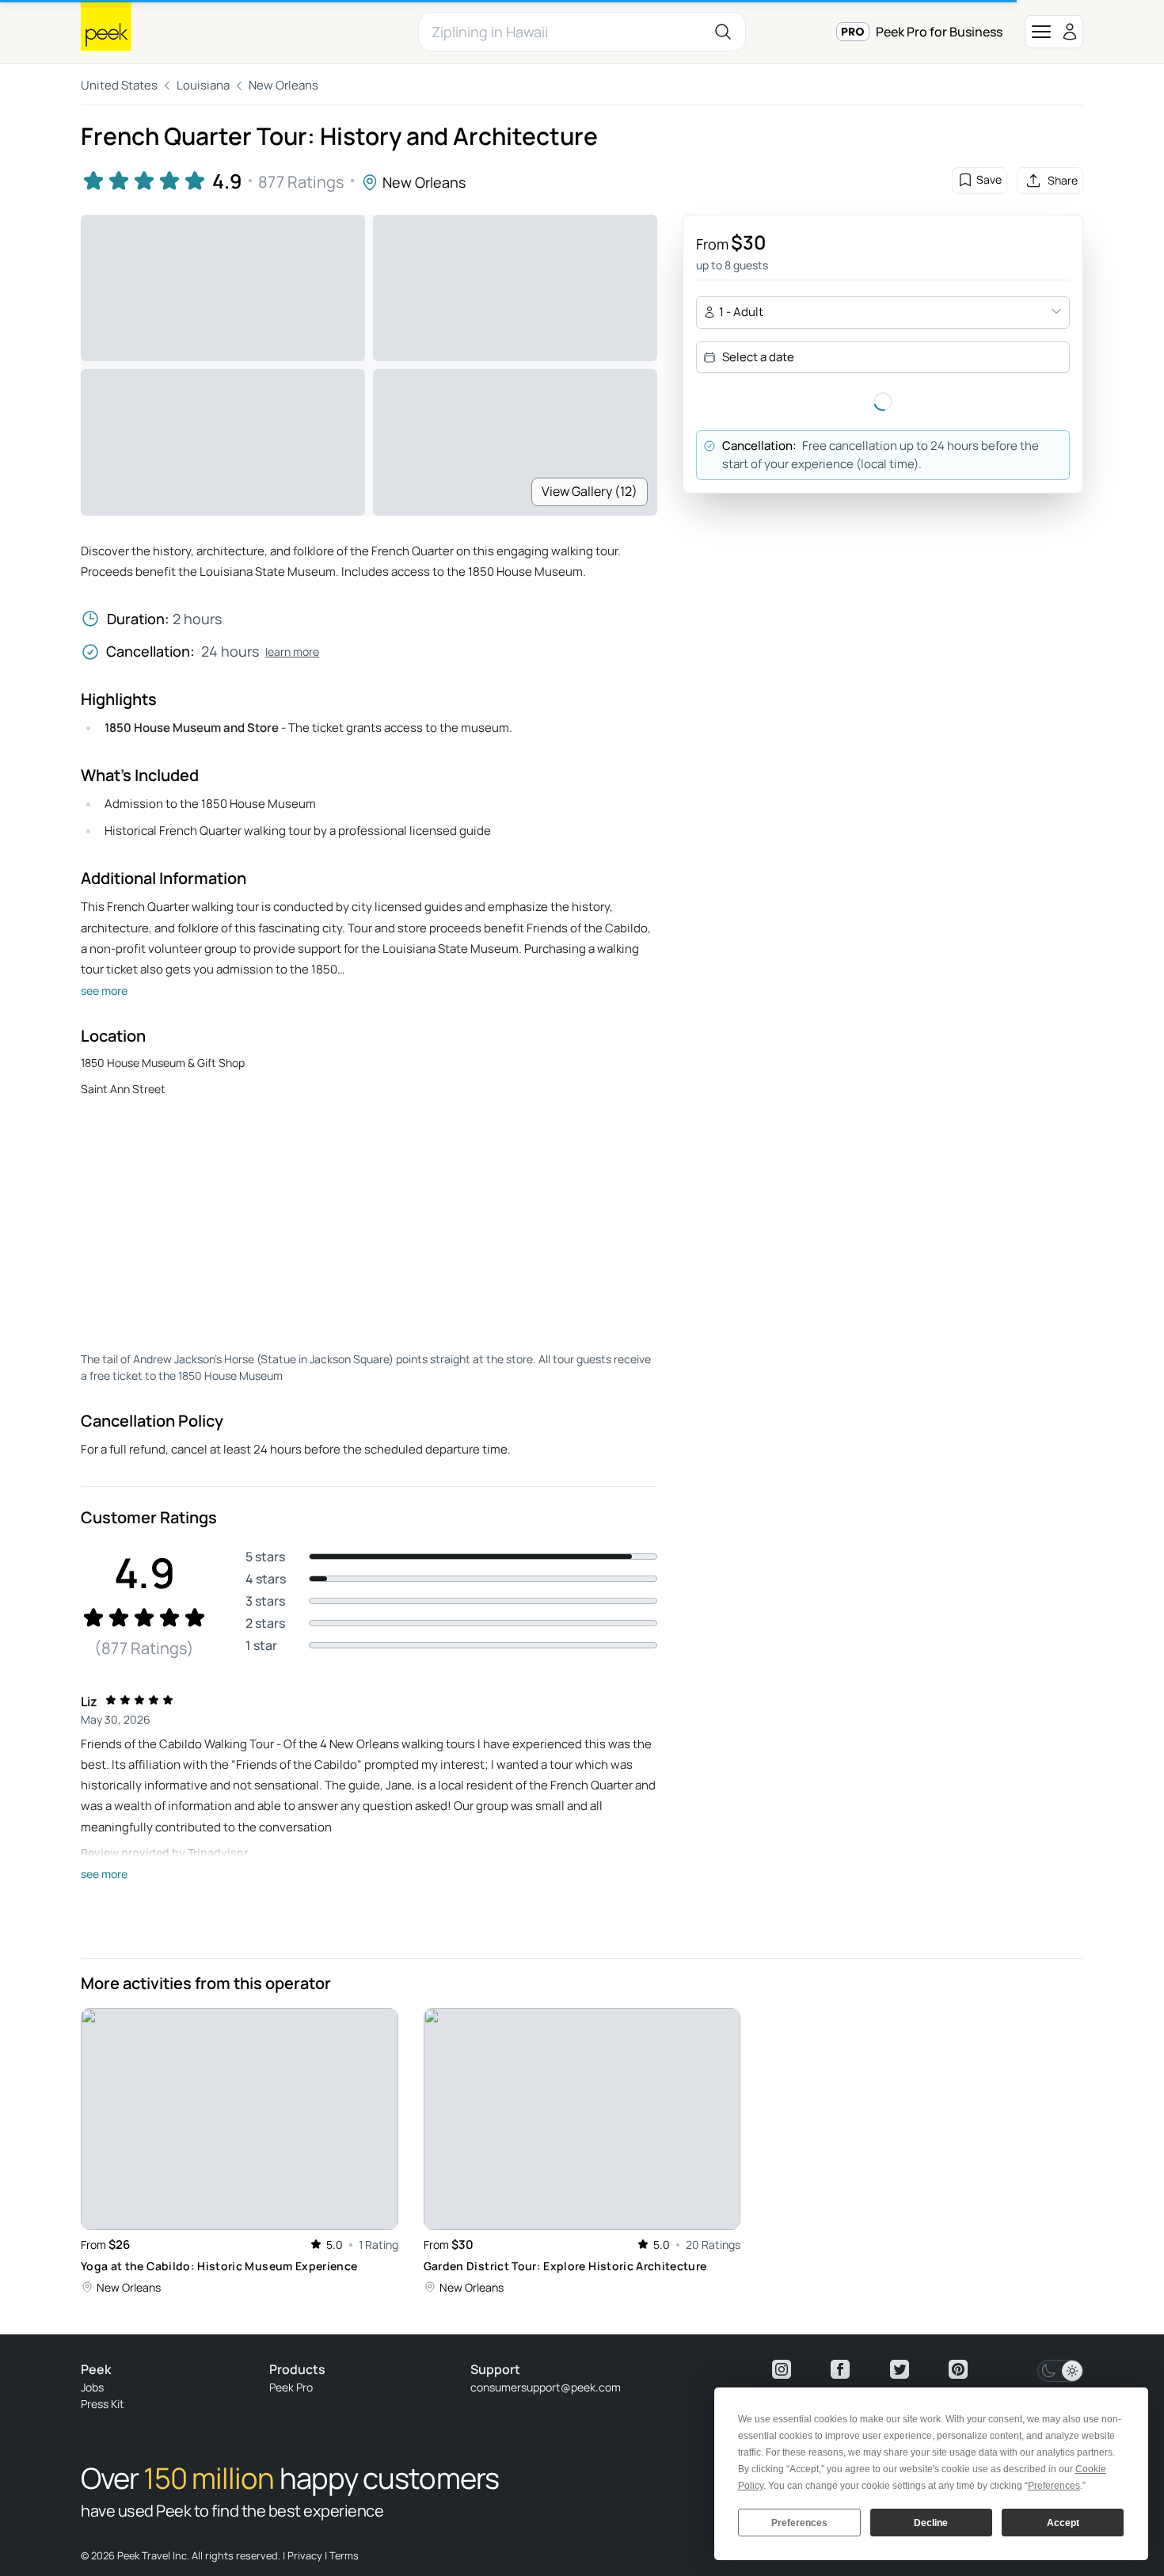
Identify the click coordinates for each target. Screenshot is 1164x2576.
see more (104, 991)
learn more (292, 652)
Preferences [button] (1054, 2486)
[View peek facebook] (840, 2369)
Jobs (92, 2387)
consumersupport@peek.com (546, 2387)
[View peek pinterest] (958, 2369)
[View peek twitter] (900, 2369)
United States (119, 85)
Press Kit (103, 2404)
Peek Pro (291, 2387)
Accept (1063, 2523)
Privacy (305, 2555)
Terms (344, 2555)
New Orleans (283, 85)
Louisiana (203, 85)
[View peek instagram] (782, 2369)
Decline (931, 2523)
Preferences (799, 2523)
